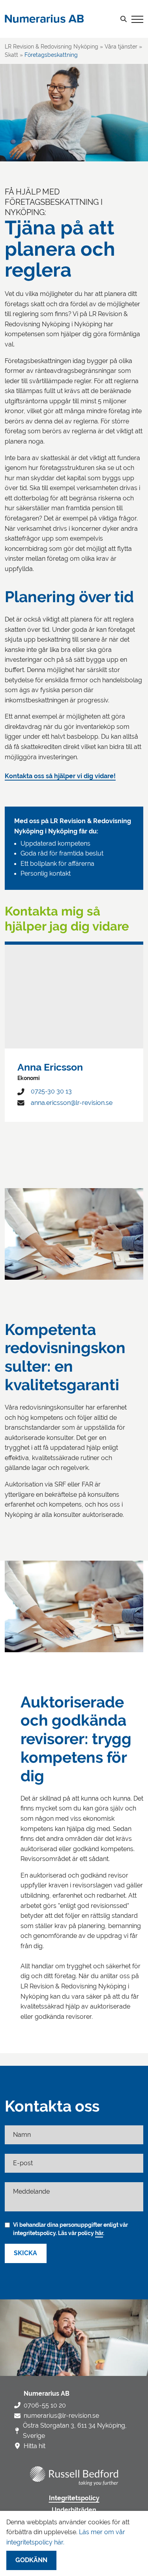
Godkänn (31, 2560)
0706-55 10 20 (45, 2405)
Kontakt (18, 86)
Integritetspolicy (74, 2498)
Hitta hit (35, 2446)
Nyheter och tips (32, 62)
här (99, 2233)
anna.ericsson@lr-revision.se (72, 1103)
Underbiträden (74, 2510)
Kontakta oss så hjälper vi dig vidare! (60, 776)
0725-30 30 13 (51, 1091)
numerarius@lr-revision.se (61, 2416)
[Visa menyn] (137, 19)
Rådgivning (30, 50)
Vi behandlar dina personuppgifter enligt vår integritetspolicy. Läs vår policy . (70, 2229)
